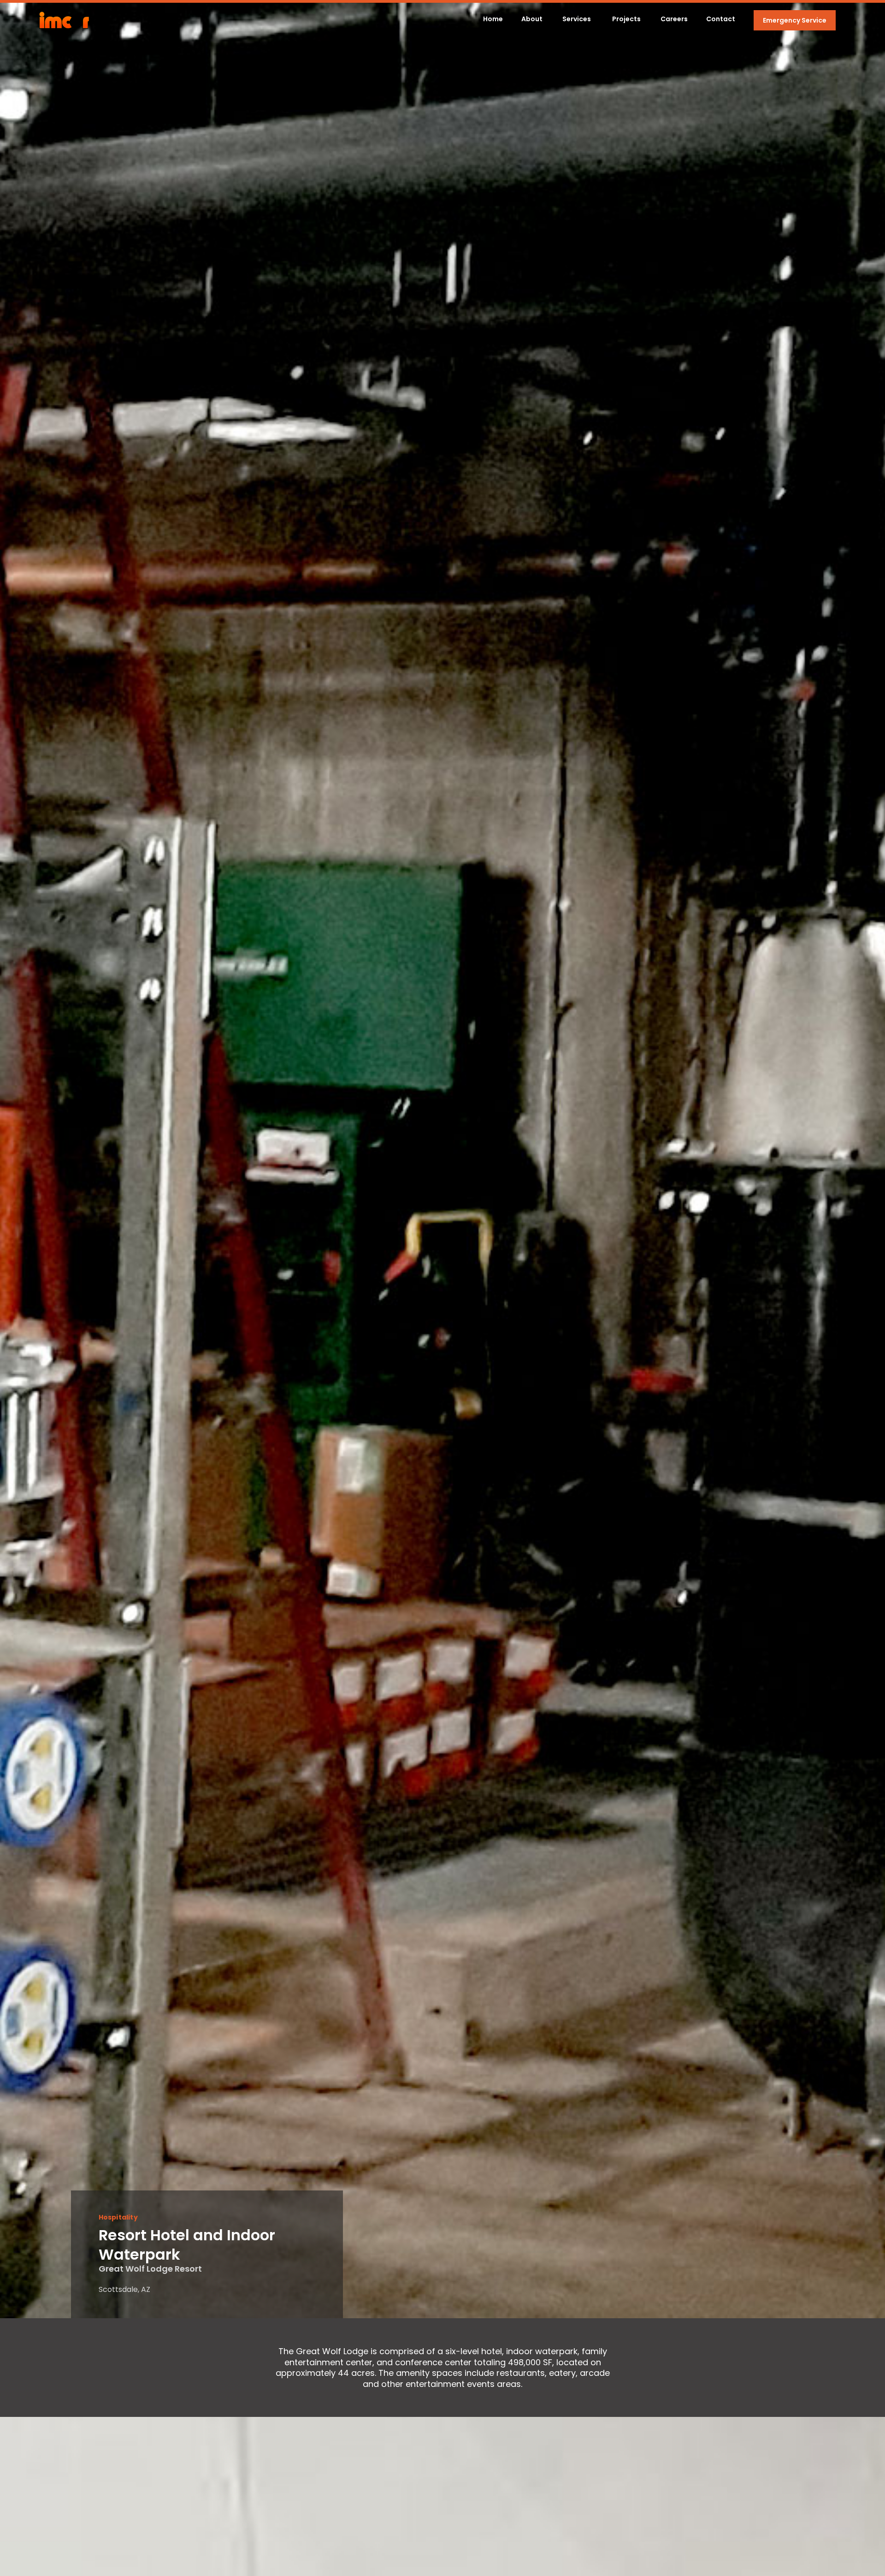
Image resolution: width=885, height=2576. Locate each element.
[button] (586, 20)
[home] (64, 20)
